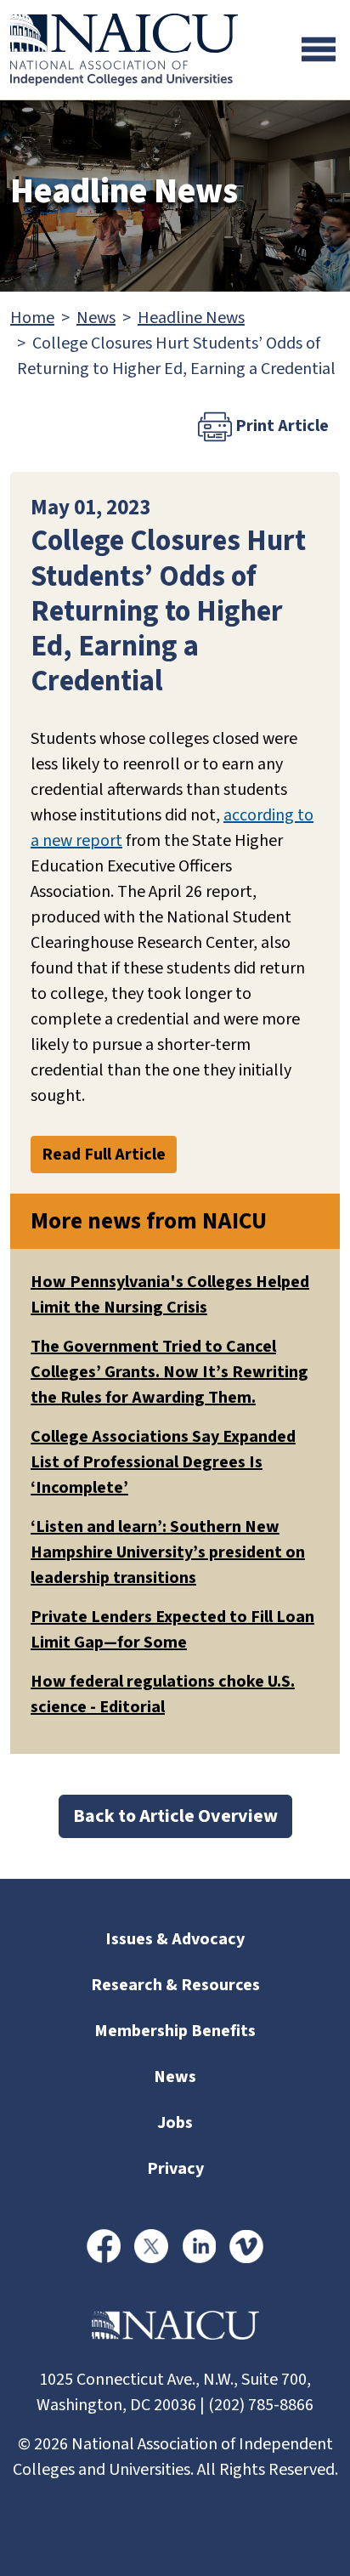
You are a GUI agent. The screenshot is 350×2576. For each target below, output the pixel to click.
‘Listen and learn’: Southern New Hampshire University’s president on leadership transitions (168, 1552)
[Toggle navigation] (319, 49)
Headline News (191, 318)
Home (32, 318)
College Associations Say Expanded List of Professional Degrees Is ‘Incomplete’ (163, 1462)
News (96, 318)
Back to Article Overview (175, 1816)
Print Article (280, 426)
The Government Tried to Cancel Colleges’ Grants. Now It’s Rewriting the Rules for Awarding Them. (169, 1372)
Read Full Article (104, 1155)
